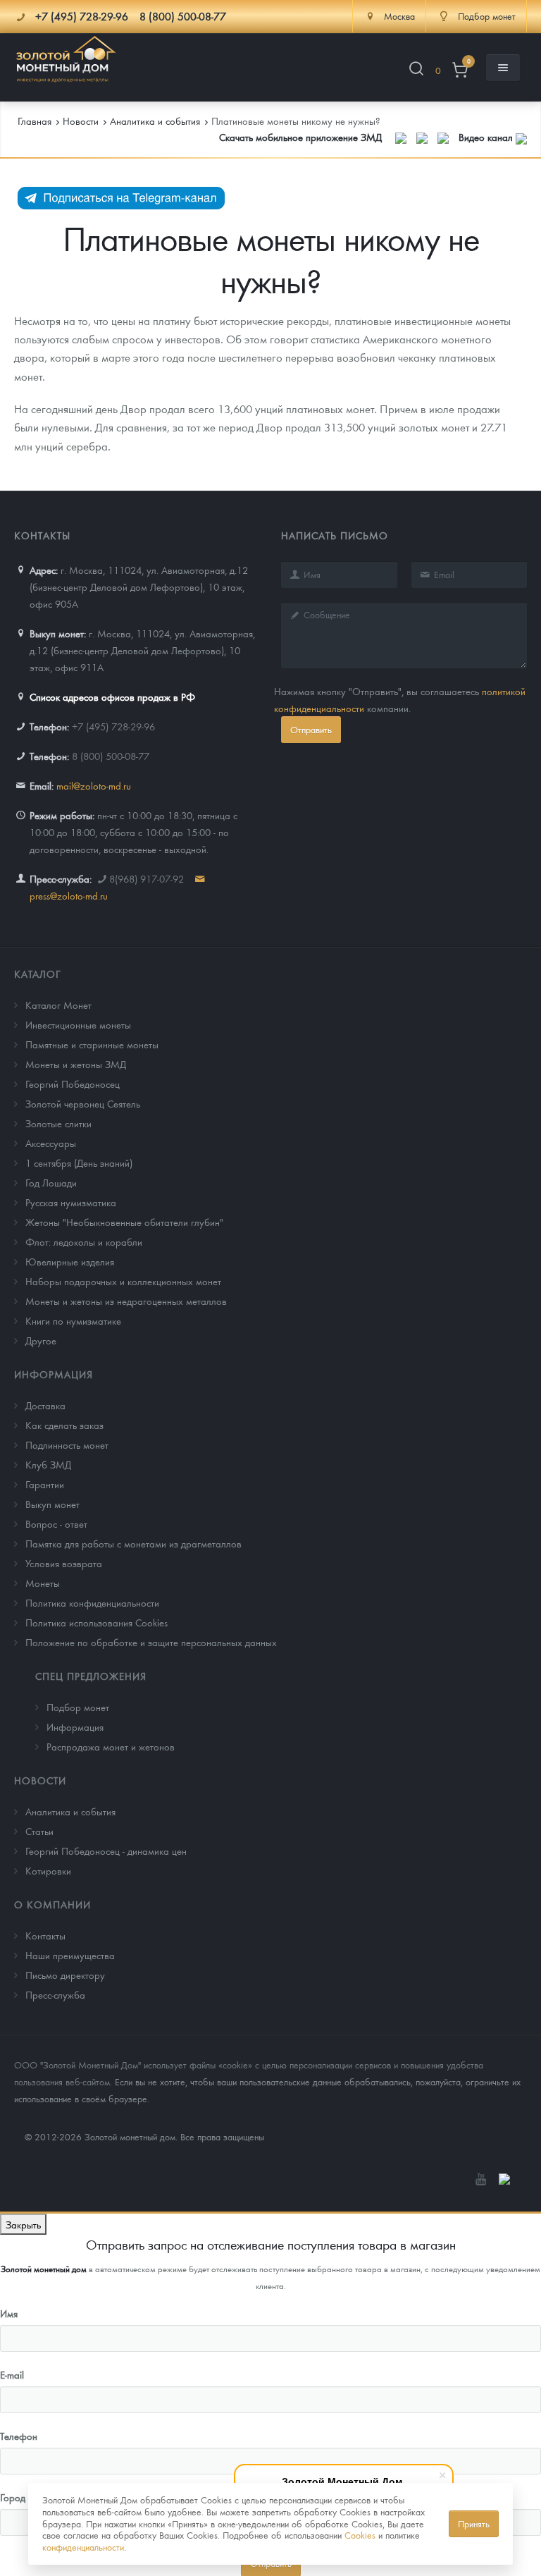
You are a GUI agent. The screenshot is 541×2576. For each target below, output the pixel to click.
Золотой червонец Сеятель (83, 1103)
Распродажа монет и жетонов (111, 1746)
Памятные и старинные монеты (92, 1044)
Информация (54, 1374)
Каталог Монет (58, 1005)
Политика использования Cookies (97, 1622)
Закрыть (23, 2224)
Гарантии (45, 1484)
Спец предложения (91, 1676)
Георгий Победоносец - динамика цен (106, 1851)
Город (13, 2497)
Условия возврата (64, 1563)
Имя (9, 2313)
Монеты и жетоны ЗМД (76, 1064)
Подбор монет (78, 1707)
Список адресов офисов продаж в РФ (112, 697)
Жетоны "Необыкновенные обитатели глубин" (124, 1222)
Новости (40, 1780)
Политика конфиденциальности (92, 1602)
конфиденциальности (83, 2547)
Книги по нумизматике (73, 1320)
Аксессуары (51, 1143)
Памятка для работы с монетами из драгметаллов (133, 1543)
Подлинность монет (67, 1445)
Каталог (38, 974)
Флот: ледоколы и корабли (84, 1241)
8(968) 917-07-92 (147, 878)
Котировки (48, 1870)
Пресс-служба (55, 1994)
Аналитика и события (70, 1811)
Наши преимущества (70, 1955)
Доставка (45, 1405)
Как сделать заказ (64, 1425)
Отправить (311, 729)
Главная (35, 121)
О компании (52, 1904)
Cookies (360, 2535)
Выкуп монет (52, 1504)
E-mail (12, 2374)
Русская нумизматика (71, 1202)
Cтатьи (39, 1831)
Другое (41, 1340)
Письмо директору (65, 1975)
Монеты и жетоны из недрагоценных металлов (126, 1301)
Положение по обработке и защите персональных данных (151, 1642)
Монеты (43, 1583)
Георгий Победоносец (73, 1084)
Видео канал (487, 137)
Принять (474, 2523)
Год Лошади (51, 1182)
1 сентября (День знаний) (79, 1163)
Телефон (19, 2436)
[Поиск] (416, 71)
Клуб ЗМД (48, 1464)
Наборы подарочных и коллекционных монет (123, 1281)
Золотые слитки (58, 1123)
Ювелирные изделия (70, 1261)
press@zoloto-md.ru (69, 895)
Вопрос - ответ (56, 1523)
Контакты (45, 1935)
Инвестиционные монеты (78, 1024)
